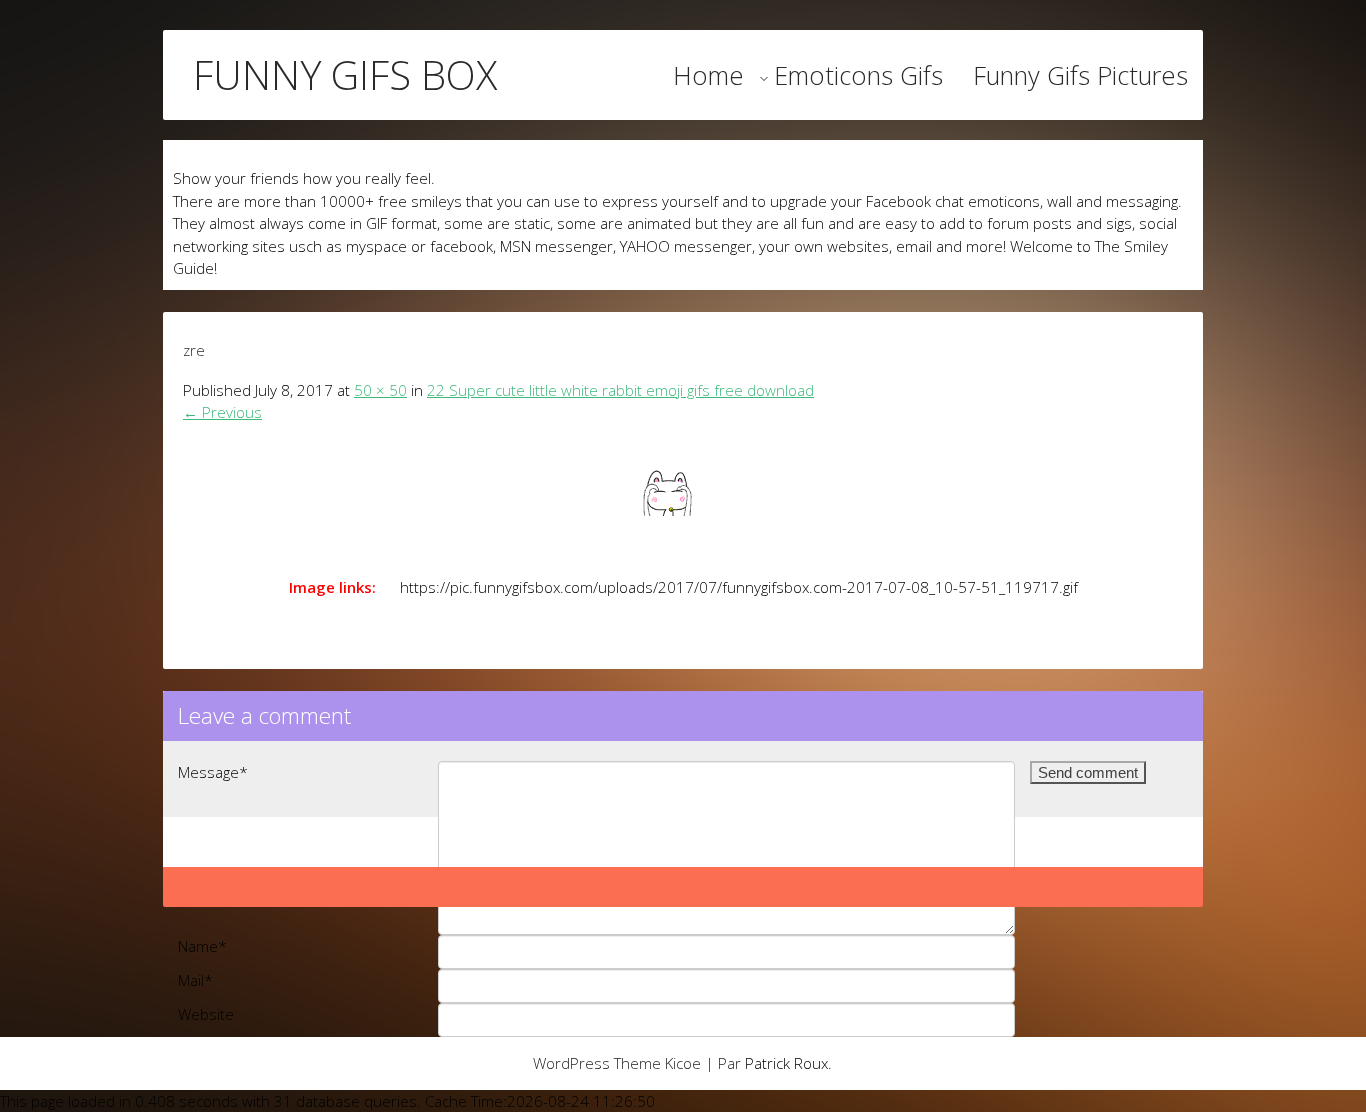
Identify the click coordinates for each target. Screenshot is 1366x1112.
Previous (222, 412)
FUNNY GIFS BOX (345, 75)
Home (708, 75)
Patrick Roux (786, 1063)
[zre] (683, 494)
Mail (195, 980)
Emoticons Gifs (858, 75)
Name (202, 946)
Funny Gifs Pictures (1080, 75)
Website (206, 1014)
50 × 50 (380, 390)
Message (213, 772)
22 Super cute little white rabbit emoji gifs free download (620, 390)
